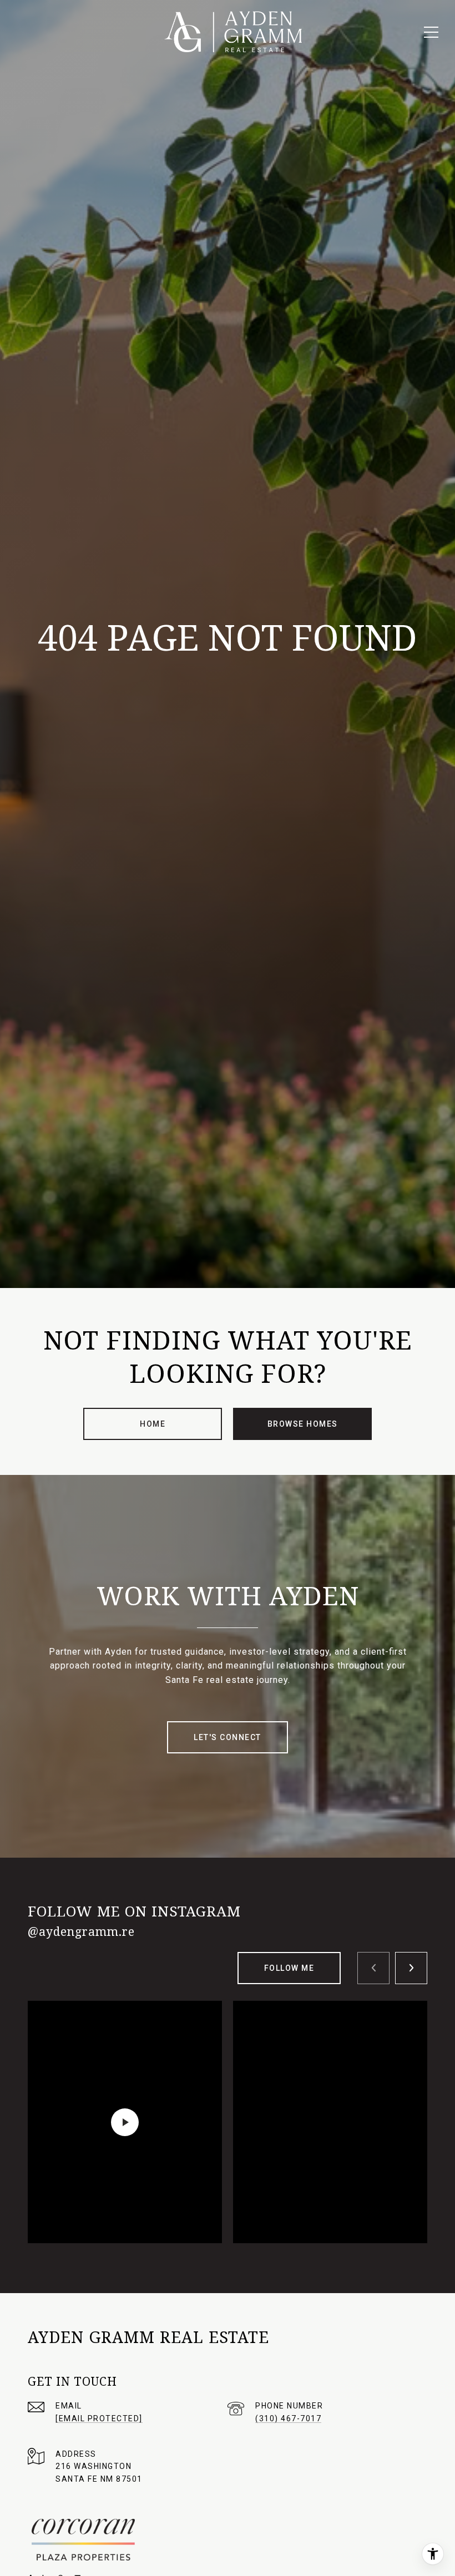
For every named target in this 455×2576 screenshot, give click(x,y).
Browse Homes (303, 1424)
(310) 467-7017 (288, 2418)
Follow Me (289, 1968)
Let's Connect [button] (228, 1737)
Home (153, 1424)
